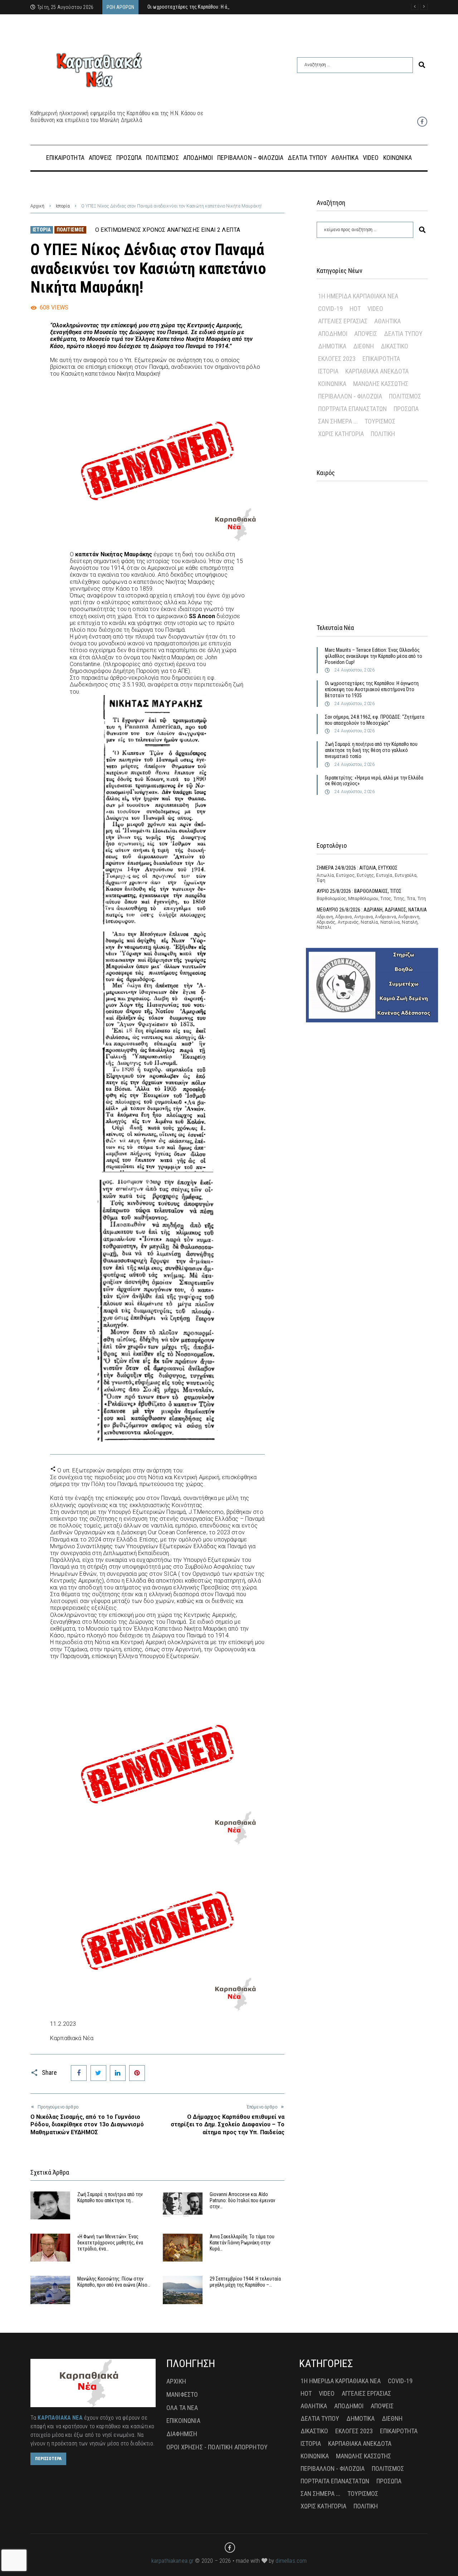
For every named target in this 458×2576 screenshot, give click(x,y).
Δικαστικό (394, 346)
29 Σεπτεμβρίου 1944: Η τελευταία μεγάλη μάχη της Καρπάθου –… (245, 2282)
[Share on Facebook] (79, 2073)
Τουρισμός (380, 421)
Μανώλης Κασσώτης (381, 384)
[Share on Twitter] (98, 2073)
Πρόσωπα (406, 409)
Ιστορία (63, 206)
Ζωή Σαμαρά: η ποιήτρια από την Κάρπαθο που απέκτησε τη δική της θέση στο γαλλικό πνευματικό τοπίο (371, 750)
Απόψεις (366, 334)
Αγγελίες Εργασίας (343, 321)
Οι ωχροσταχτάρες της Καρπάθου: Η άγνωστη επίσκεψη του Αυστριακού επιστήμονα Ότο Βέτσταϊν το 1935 (372, 689)
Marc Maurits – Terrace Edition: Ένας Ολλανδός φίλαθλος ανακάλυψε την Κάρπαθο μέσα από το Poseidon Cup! (374, 656)
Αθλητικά (388, 321)
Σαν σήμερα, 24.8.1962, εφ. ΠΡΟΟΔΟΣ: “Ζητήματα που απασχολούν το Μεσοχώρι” (375, 720)
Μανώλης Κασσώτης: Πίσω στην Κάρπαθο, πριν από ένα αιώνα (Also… (114, 2282)
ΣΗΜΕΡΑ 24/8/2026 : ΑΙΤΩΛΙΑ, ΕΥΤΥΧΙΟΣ (357, 868)
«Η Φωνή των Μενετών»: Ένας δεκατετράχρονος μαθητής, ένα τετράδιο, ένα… (110, 2243)
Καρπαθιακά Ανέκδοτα (377, 371)
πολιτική (383, 434)
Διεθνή (364, 346)
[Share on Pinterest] (137, 2073)
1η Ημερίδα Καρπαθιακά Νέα (358, 296)
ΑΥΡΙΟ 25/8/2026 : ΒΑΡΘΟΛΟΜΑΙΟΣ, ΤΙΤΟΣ (359, 891)
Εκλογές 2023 (337, 359)
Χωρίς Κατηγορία (341, 434)
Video (375, 309)
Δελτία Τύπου (403, 334)
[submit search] (422, 65)
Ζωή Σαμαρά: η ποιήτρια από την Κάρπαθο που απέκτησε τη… (110, 2197)
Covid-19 (330, 309)
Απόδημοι (333, 334)
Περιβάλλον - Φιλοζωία (350, 396)
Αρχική (37, 206)
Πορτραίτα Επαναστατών (352, 409)
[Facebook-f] (422, 122)
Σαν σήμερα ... (338, 421)
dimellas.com (291, 2561)
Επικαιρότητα (381, 359)
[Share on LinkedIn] (118, 2073)
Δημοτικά (332, 346)
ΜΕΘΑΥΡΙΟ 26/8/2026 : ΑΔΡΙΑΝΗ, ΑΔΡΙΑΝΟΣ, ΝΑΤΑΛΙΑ (372, 910)
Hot (355, 309)
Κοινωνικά (332, 384)
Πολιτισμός (70, 230)
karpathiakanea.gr (173, 2561)
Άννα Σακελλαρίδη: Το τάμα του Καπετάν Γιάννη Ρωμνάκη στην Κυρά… (242, 2243)
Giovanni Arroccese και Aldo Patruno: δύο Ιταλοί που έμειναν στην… (242, 2200)
